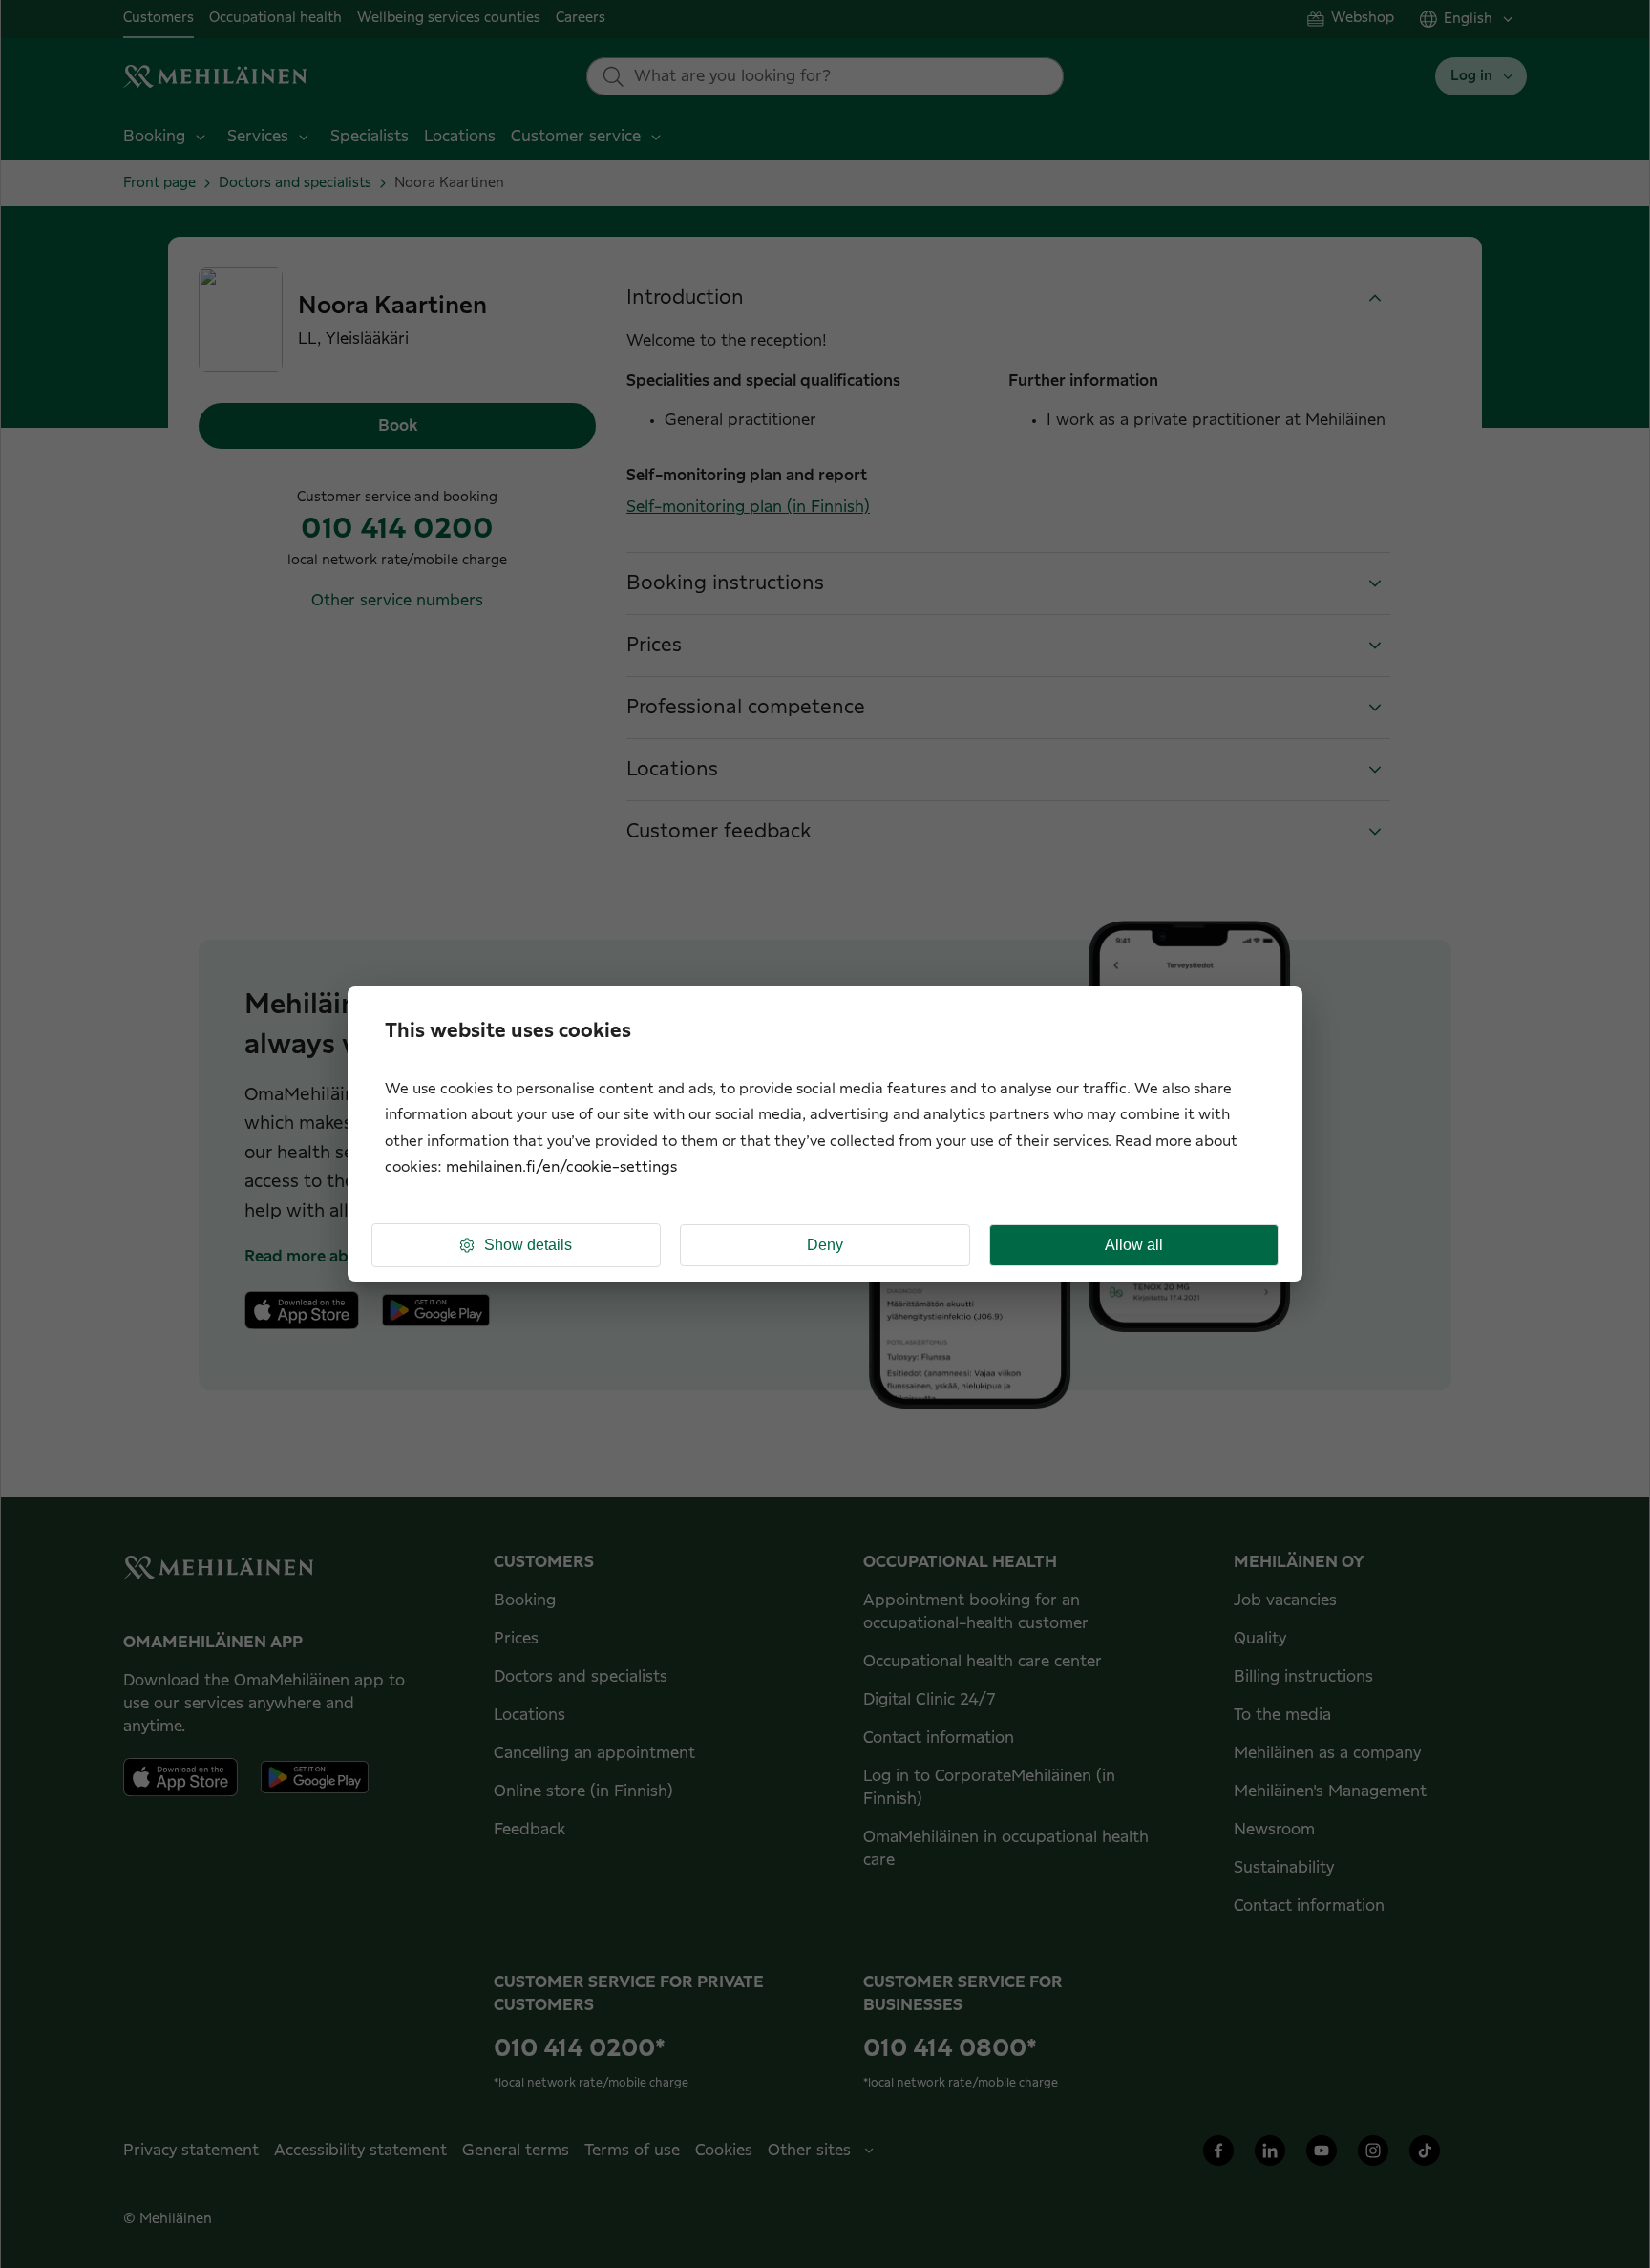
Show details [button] (528, 1245)
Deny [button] (825, 1245)
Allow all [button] (1134, 1245)
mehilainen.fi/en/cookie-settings (561, 1167)
